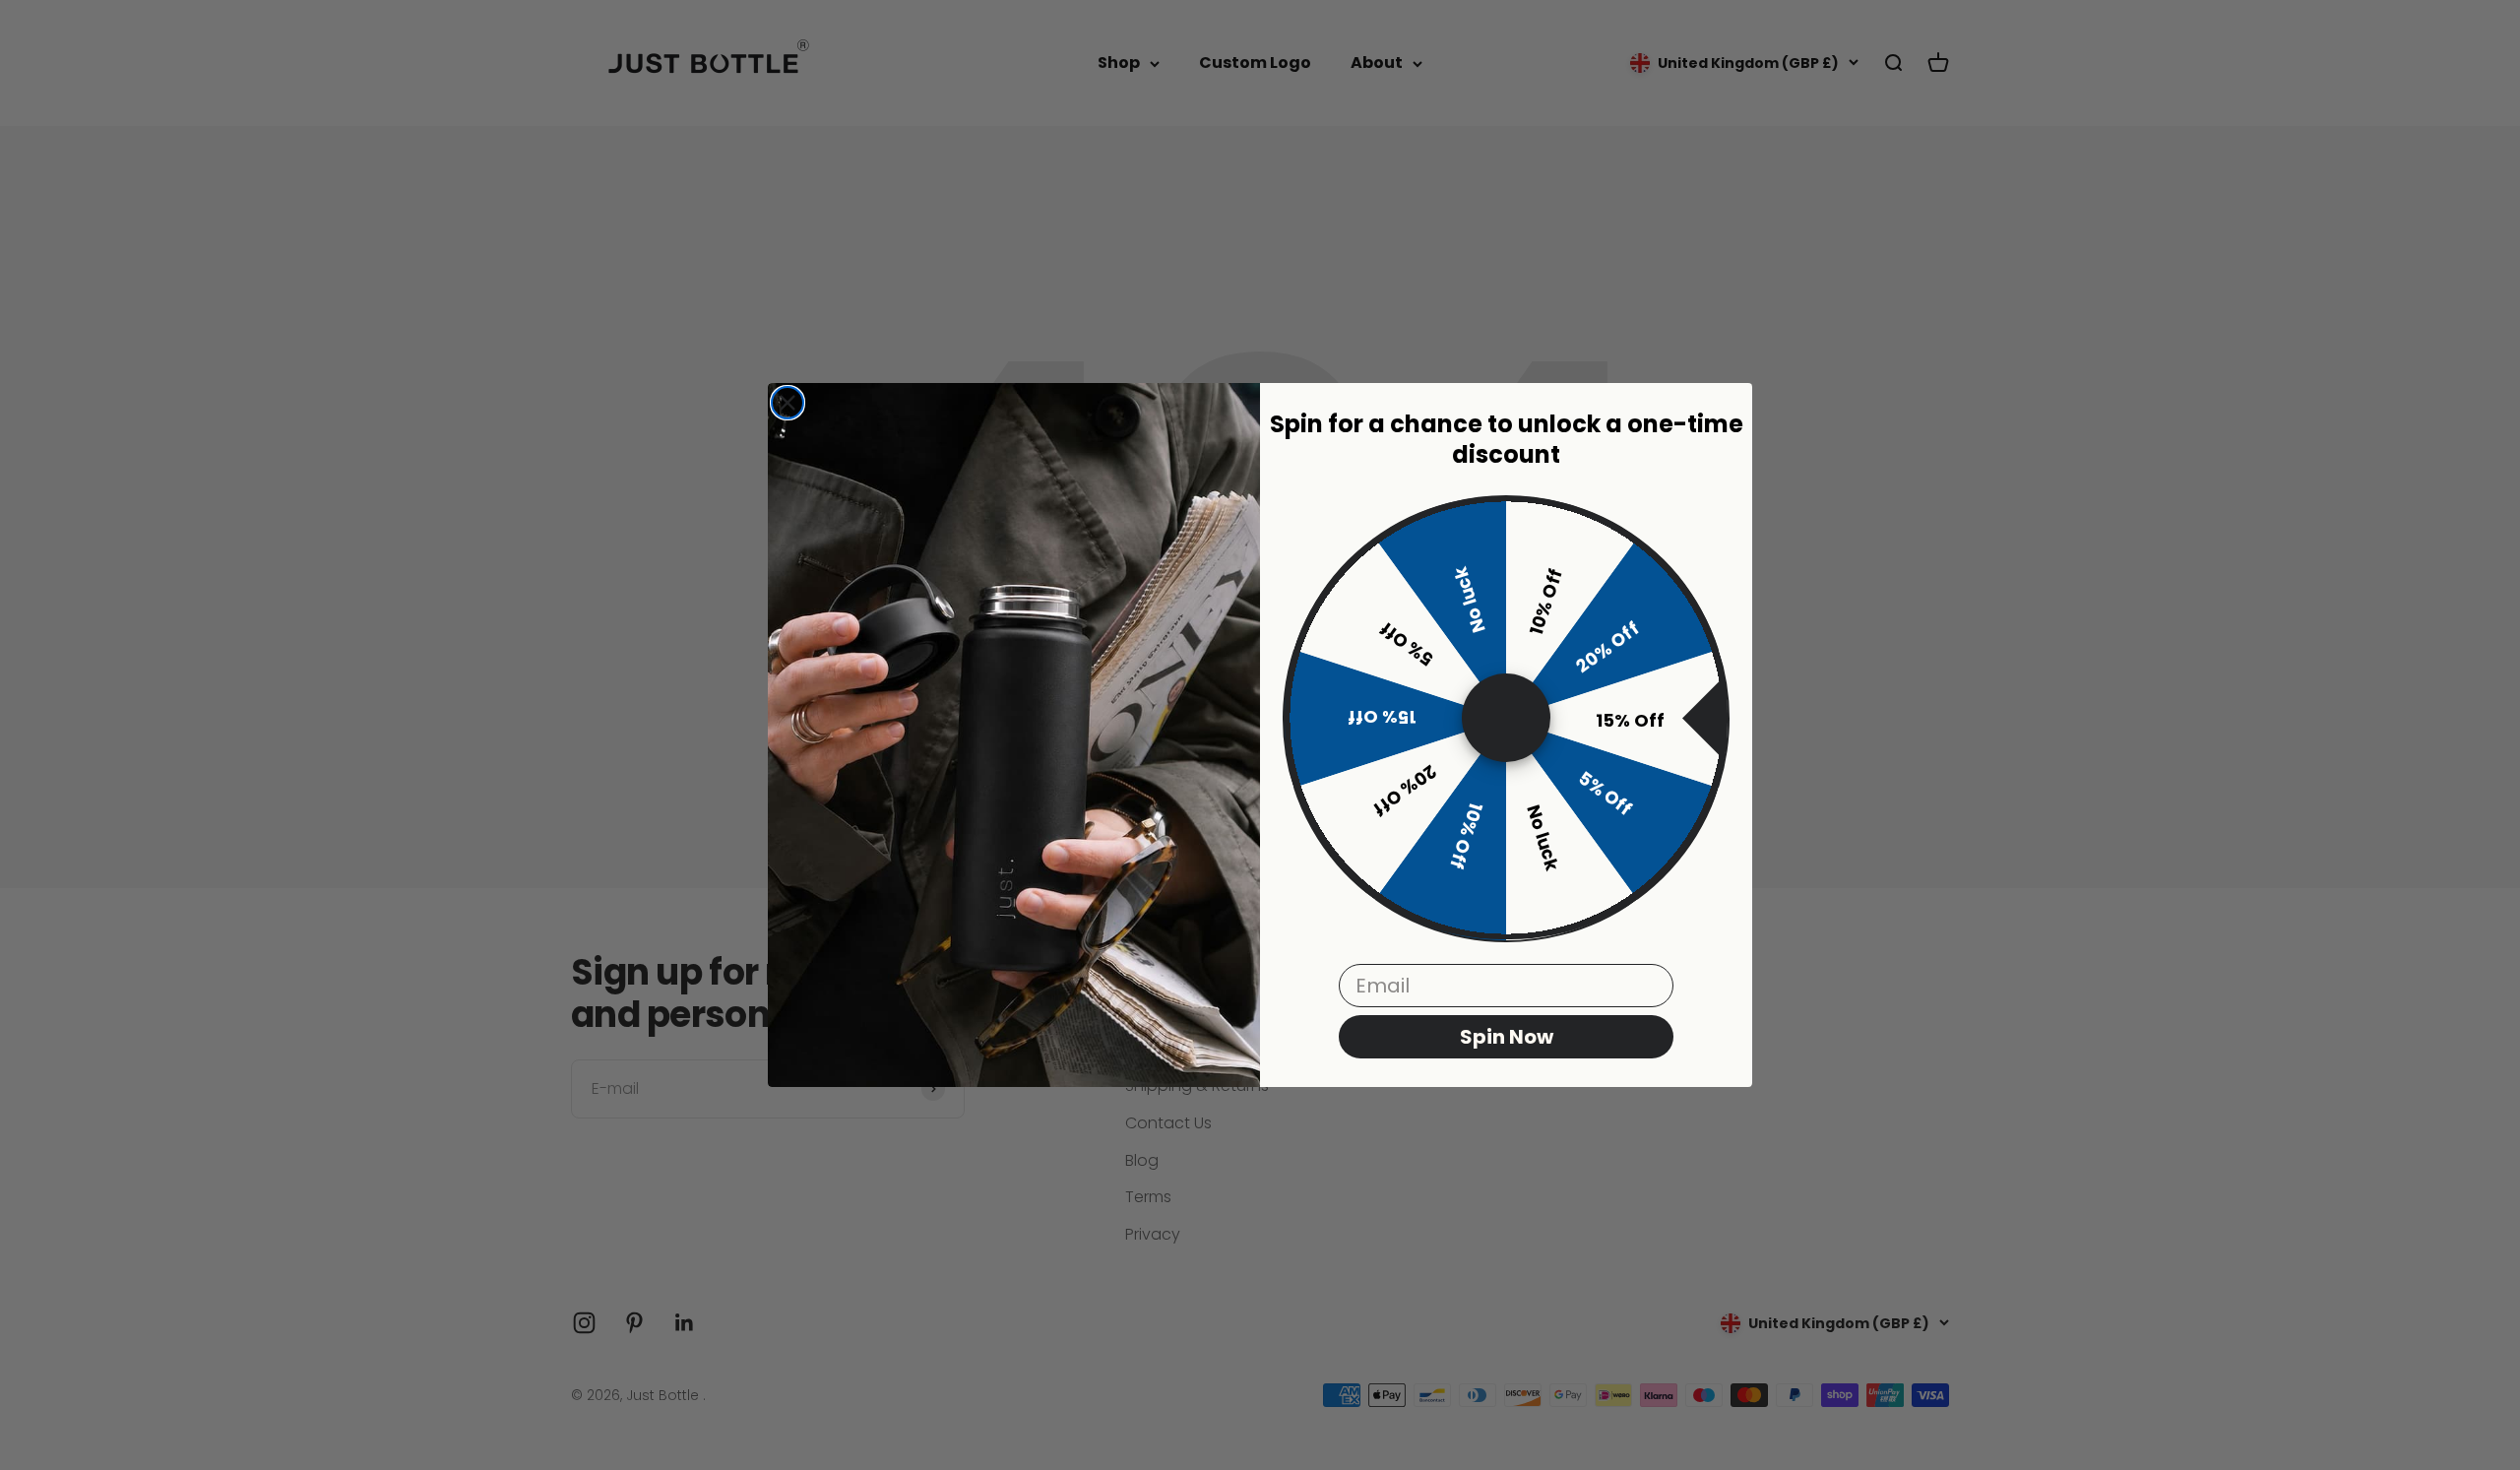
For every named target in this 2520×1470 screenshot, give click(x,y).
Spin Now (1507, 1038)
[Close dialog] (787, 403)
